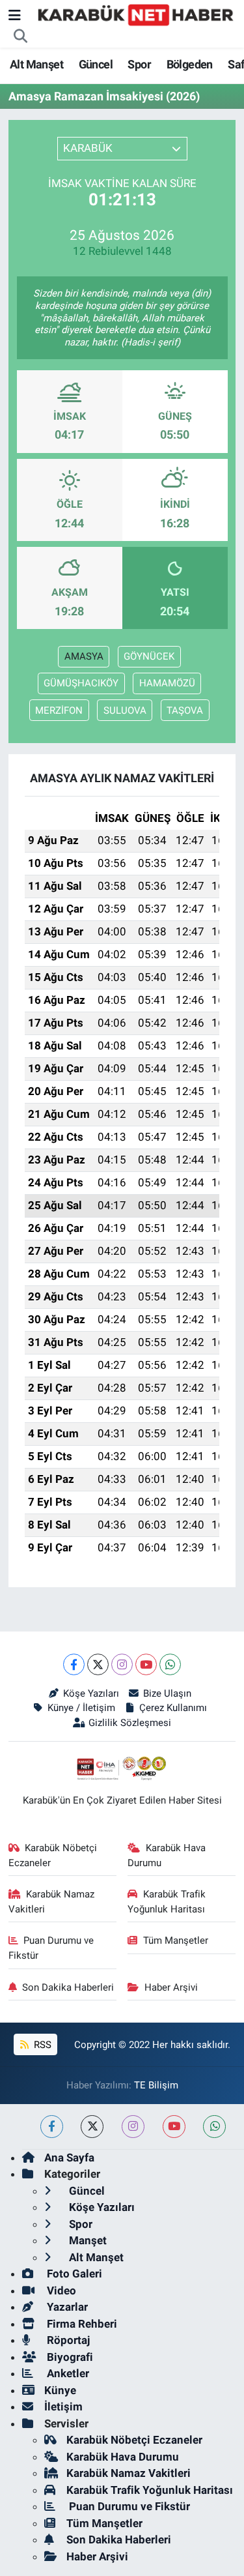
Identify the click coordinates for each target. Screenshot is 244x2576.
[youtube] (174, 2127)
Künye (60, 2390)
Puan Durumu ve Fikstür (51, 1948)
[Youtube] (146, 1664)
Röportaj (67, 2340)
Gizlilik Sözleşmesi (130, 1723)
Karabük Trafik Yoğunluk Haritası (167, 1901)
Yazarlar (66, 2307)
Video (60, 2291)
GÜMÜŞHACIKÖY (81, 683)
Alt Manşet (36, 64)
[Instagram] (122, 1664)
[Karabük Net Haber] (136, 14)
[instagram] (133, 2127)
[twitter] (92, 2127)
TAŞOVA (185, 710)
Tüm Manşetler (176, 1940)
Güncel (96, 64)
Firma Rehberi (81, 2324)
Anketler (67, 2373)
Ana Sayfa (69, 2158)
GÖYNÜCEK (149, 656)
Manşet (87, 2240)
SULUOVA (125, 710)
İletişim (63, 2407)
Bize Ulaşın (167, 1693)
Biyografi (69, 2357)
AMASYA (84, 656)
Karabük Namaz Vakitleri (52, 1901)
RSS (41, 2045)
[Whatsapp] (170, 1664)
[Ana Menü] (15, 15)
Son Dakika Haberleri (68, 1987)
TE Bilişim (156, 2085)
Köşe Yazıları (91, 1693)
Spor (139, 64)
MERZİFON (59, 710)
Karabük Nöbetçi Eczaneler (53, 1855)
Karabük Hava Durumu (167, 1855)
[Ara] (21, 37)
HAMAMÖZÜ (167, 683)
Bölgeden (190, 64)
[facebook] (52, 2127)
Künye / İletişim (81, 1708)
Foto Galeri (73, 2274)
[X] (98, 1664)
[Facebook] (74, 1664)
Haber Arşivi (171, 1987)
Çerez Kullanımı (173, 1708)
